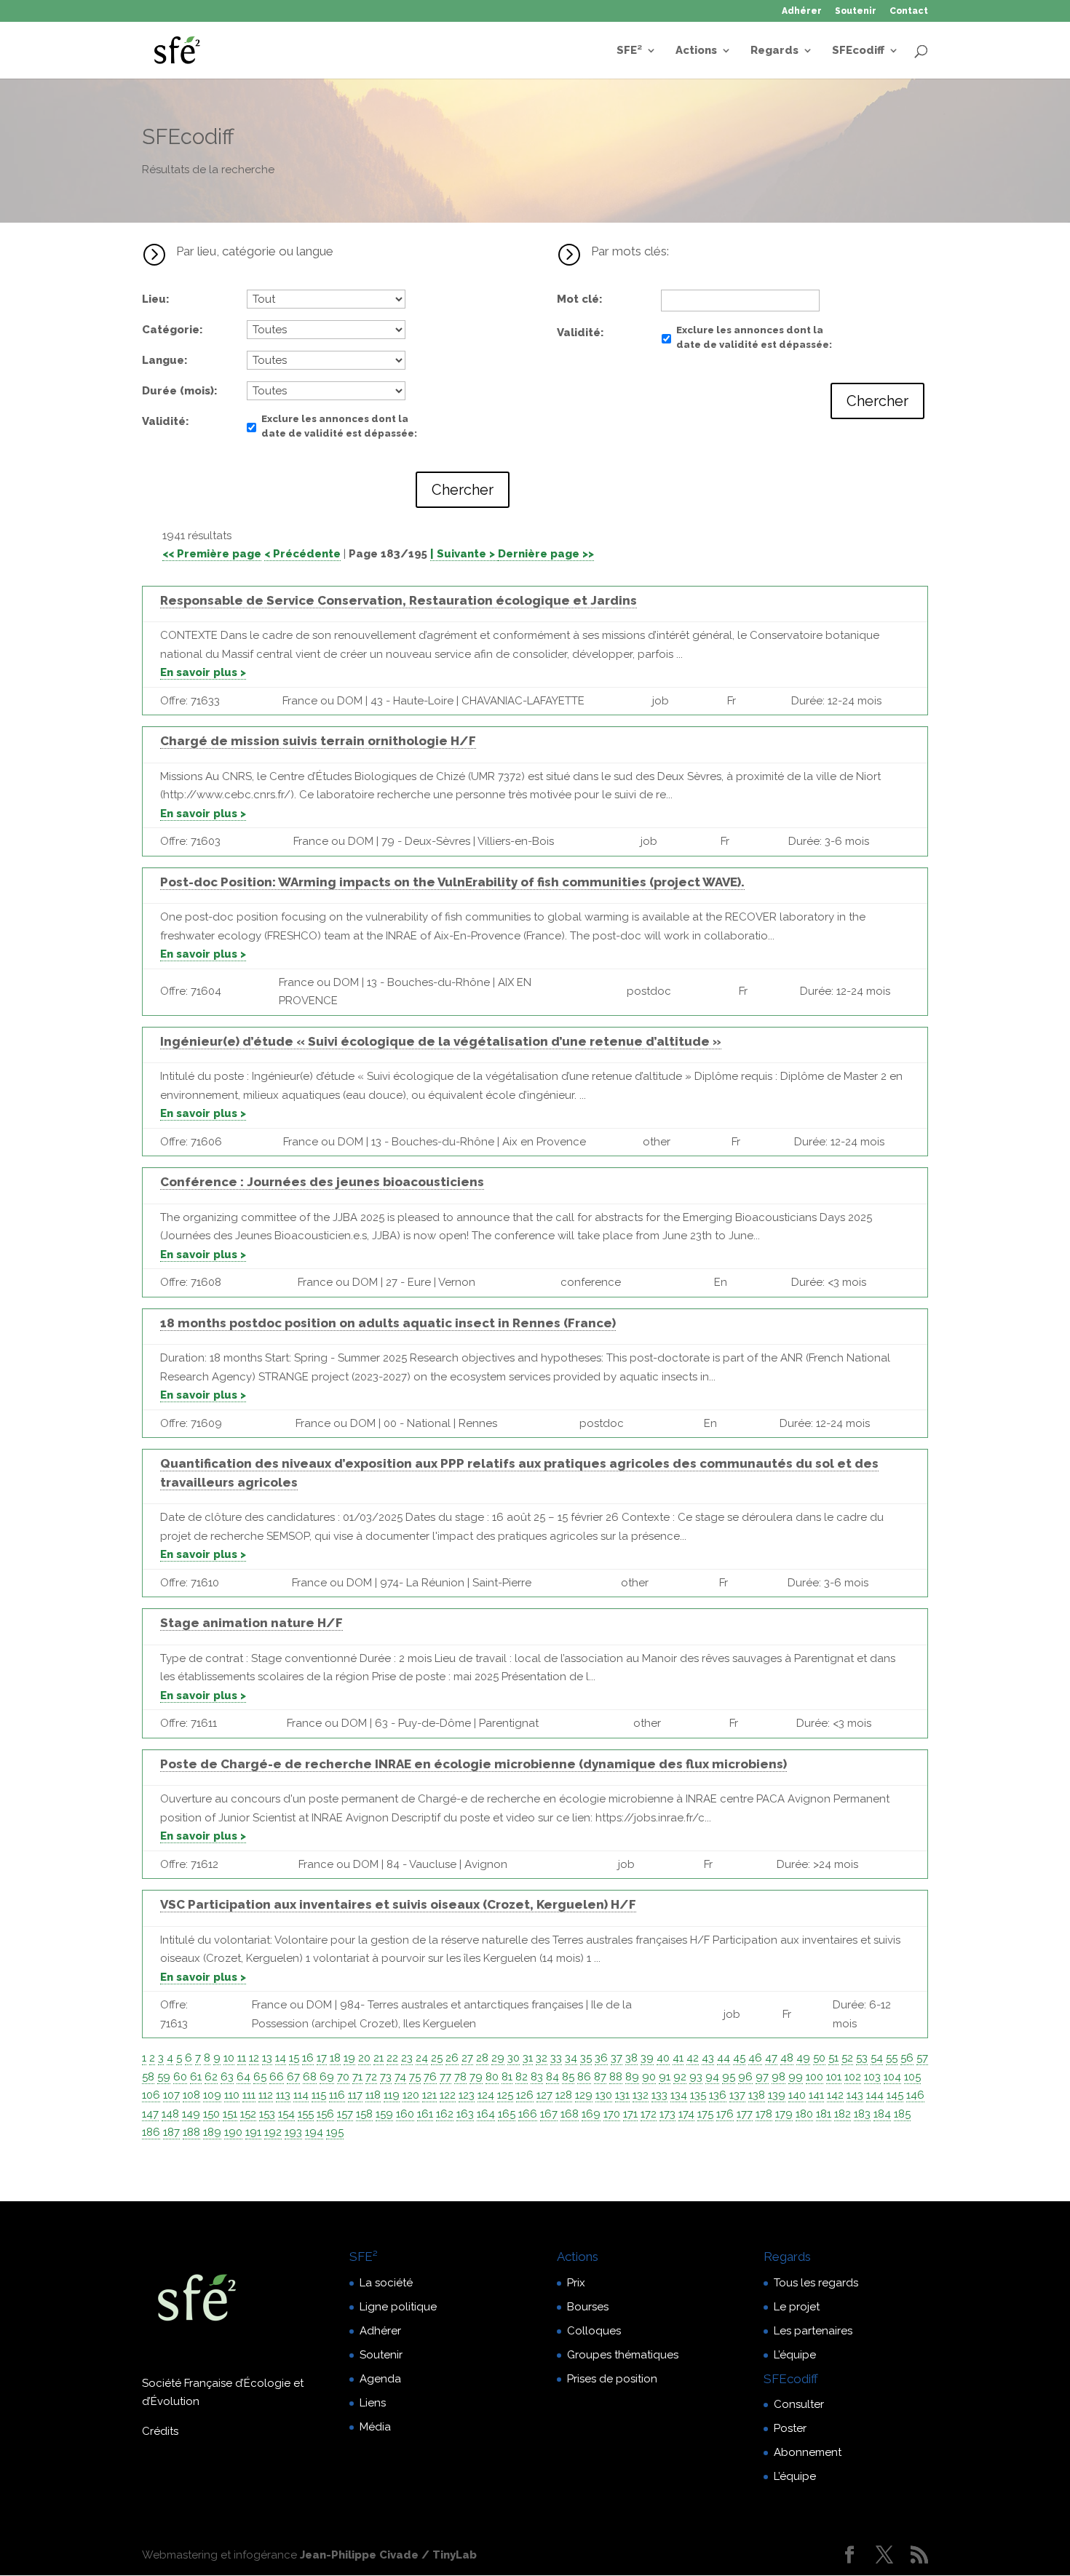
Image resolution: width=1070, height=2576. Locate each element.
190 (233, 2132)
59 (164, 2077)
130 (604, 2095)
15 (294, 2058)
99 (796, 2077)
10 (229, 2058)
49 (803, 2058)
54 (877, 2058)
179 (784, 2114)
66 (277, 2077)
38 (631, 2058)
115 (319, 2095)
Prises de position (612, 2379)
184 (882, 2114)
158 (364, 2114)
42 (693, 2058)
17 (322, 2058)
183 (862, 2114)
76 (430, 2077)
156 (325, 2114)
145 (895, 2095)
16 (308, 2058)
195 (335, 2132)
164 (486, 2114)
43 (708, 2058)
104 (892, 2077)
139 (777, 2095)
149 (191, 2114)
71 (357, 2077)
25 (437, 2058)
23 (407, 2058)
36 (601, 2058)
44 (724, 2058)
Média (375, 2427)
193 (293, 2132)
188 (191, 2132)
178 (764, 2114)
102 (853, 2077)
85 (568, 2077)
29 (498, 2058)
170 (612, 2114)
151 (230, 2114)
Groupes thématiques (623, 2355)
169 (591, 2114)
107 (171, 2095)
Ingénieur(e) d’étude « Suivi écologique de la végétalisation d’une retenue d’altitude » (441, 1041)
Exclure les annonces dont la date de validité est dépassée (338, 426)
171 (630, 2114)
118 (373, 2095)
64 (243, 2077)
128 (564, 2095)
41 (678, 2058)
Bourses (588, 2307)
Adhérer (802, 11)
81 (507, 2077)
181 (824, 2114)
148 (170, 2114)
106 (151, 2095)
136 (718, 2095)
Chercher (463, 490)
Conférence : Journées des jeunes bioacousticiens (322, 1182)
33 (556, 2058)
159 (384, 2114)
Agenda (380, 2379)
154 (286, 2114)
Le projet (797, 2307)
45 (739, 2058)
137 (737, 2095)
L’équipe (795, 2355)
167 (549, 2114)
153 (267, 2114)
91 (665, 2077)
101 (834, 2077)
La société (386, 2283)
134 (679, 2095)
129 (584, 2095)
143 (855, 2095)
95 (729, 2077)
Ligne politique (398, 2307)
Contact (909, 11)
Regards (774, 51)
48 (787, 2058)
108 (191, 2095)
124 (486, 2095)
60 (180, 2077)
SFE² (629, 51)
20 (364, 2058)
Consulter (799, 2404)
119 (392, 2095)
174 (686, 2114)
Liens (373, 2403)
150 (211, 2114)
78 (460, 2077)
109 (212, 2095)
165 (507, 2114)
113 (283, 2095)
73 (386, 2077)
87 (600, 2077)
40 (663, 2058)
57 (922, 2058)
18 (335, 2058)
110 (232, 2095)
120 (411, 2095)
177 (745, 2114)
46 (755, 2058)
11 (242, 2058)
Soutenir (856, 11)
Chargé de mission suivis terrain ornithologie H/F (318, 741)
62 (211, 2077)
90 (649, 2077)
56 (907, 2058)
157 (345, 2114)
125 (505, 2095)
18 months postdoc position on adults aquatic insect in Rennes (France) (388, 1323)
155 (306, 2114)
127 (544, 2095)
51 (833, 2058)
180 (804, 2114)
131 (622, 2095)
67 (293, 2077)
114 (301, 2095)
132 (641, 2095)
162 (445, 2114)
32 (542, 2058)
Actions (696, 51)
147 (150, 2114)
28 (482, 2058)
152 (248, 2114)
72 (371, 2077)
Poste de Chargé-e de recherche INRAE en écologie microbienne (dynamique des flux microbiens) (473, 1764)
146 (915, 2095)
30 (514, 2058)
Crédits (160, 2431)
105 (912, 2077)
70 (343, 2077)
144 (875, 2095)
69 (327, 2077)
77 (445, 2077)
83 (537, 2077)
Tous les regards (816, 2283)
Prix (576, 2283)
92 (680, 2077)
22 (392, 2058)
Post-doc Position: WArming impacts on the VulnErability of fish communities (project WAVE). (452, 882)
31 (528, 2058)
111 (249, 2095)
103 (872, 2077)
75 (415, 2077)
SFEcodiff (858, 51)
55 (892, 2058)
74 (400, 2077)
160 (405, 2114)
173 (667, 2114)
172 (649, 2114)
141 (816, 2095)
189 (212, 2132)
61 (196, 2077)
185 (902, 2114)
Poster (790, 2428)
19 (349, 2058)
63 (227, 2077)
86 (584, 2077)
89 (632, 2077)
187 (171, 2132)
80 (492, 2077)
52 (847, 2058)
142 (835, 2095)
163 (465, 2114)
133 (659, 2095)
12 (254, 2058)
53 (862, 2058)
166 (528, 2114)
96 (745, 2077)
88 (616, 2077)
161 (425, 2114)
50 (819, 2058)
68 (310, 2077)
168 (570, 2114)
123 (467, 2095)
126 (525, 2095)
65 (260, 2077)
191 (253, 2132)
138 (757, 2095)
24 (422, 2058)
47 (771, 2058)
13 (267, 2058)
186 (151, 2132)
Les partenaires (813, 2331)
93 (696, 2077)
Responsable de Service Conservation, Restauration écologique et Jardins (399, 600)
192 (273, 2132)
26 (452, 2058)
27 (467, 2058)
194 (314, 2132)
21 (379, 2058)
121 (429, 2095)
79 (476, 2077)
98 (778, 2077)
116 (337, 2095)
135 (698, 2095)
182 (843, 2114)
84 (552, 2077)
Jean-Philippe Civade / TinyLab (388, 2555)
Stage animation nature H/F (251, 1623)
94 (712, 2077)
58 (148, 2077)
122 (448, 2095)
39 (647, 2058)
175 (705, 2114)
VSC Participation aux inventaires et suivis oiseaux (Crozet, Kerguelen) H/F (398, 1904)
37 (617, 2058)
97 (762, 2077)
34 (571, 2058)
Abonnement (808, 2452)
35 (586, 2058)
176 (725, 2114)
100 (815, 2077)
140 (797, 2095)
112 (266, 2095)
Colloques (594, 2331)
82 (522, 2077)
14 (281, 2058)
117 (355, 2095)
